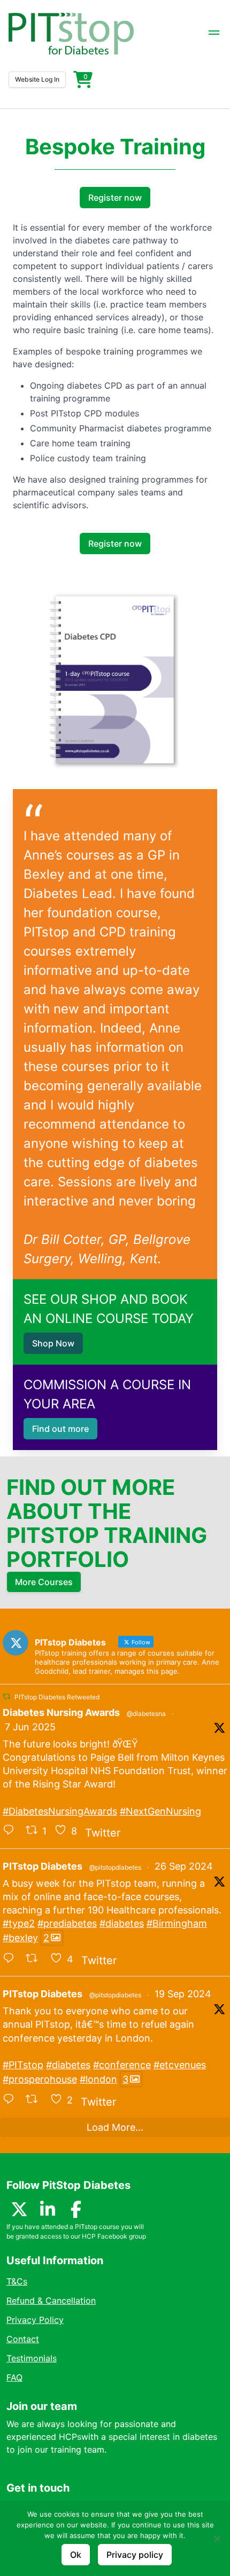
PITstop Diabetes (43, 1866)
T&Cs (17, 2281)
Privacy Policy (35, 2320)
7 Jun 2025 (30, 1727)
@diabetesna (146, 1714)
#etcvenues (180, 2065)
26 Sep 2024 (184, 1866)
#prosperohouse (40, 2079)
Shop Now (53, 1343)
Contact (23, 2339)
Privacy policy (135, 2555)
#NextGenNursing (160, 1811)
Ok (76, 2555)
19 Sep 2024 (183, 1994)
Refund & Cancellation (51, 2301)
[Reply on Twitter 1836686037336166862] (11, 2100)
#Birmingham (177, 1923)
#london (98, 2079)
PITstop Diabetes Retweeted (57, 1697)
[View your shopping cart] (83, 80)
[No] (217, 2539)
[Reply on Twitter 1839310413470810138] (11, 1959)
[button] (214, 34)
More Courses (44, 1582)
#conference (122, 2065)
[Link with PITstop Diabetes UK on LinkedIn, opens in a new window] (48, 2212)
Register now (115, 198)
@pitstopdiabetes (115, 1867)
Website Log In (37, 79)
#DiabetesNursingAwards (60, 1811)
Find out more (60, 1429)
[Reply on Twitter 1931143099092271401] (11, 1831)
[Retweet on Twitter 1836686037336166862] (35, 2100)
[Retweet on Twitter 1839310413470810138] (35, 1959)
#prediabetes (67, 1923)
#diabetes (122, 1923)
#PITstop (23, 2065)
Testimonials (32, 2358)
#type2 (19, 1923)
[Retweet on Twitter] (6, 1696)
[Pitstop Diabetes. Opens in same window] (71, 34)
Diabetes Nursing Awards (61, 1712)
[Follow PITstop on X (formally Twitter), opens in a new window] (19, 2212)
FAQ (14, 2377)
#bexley (20, 1938)
